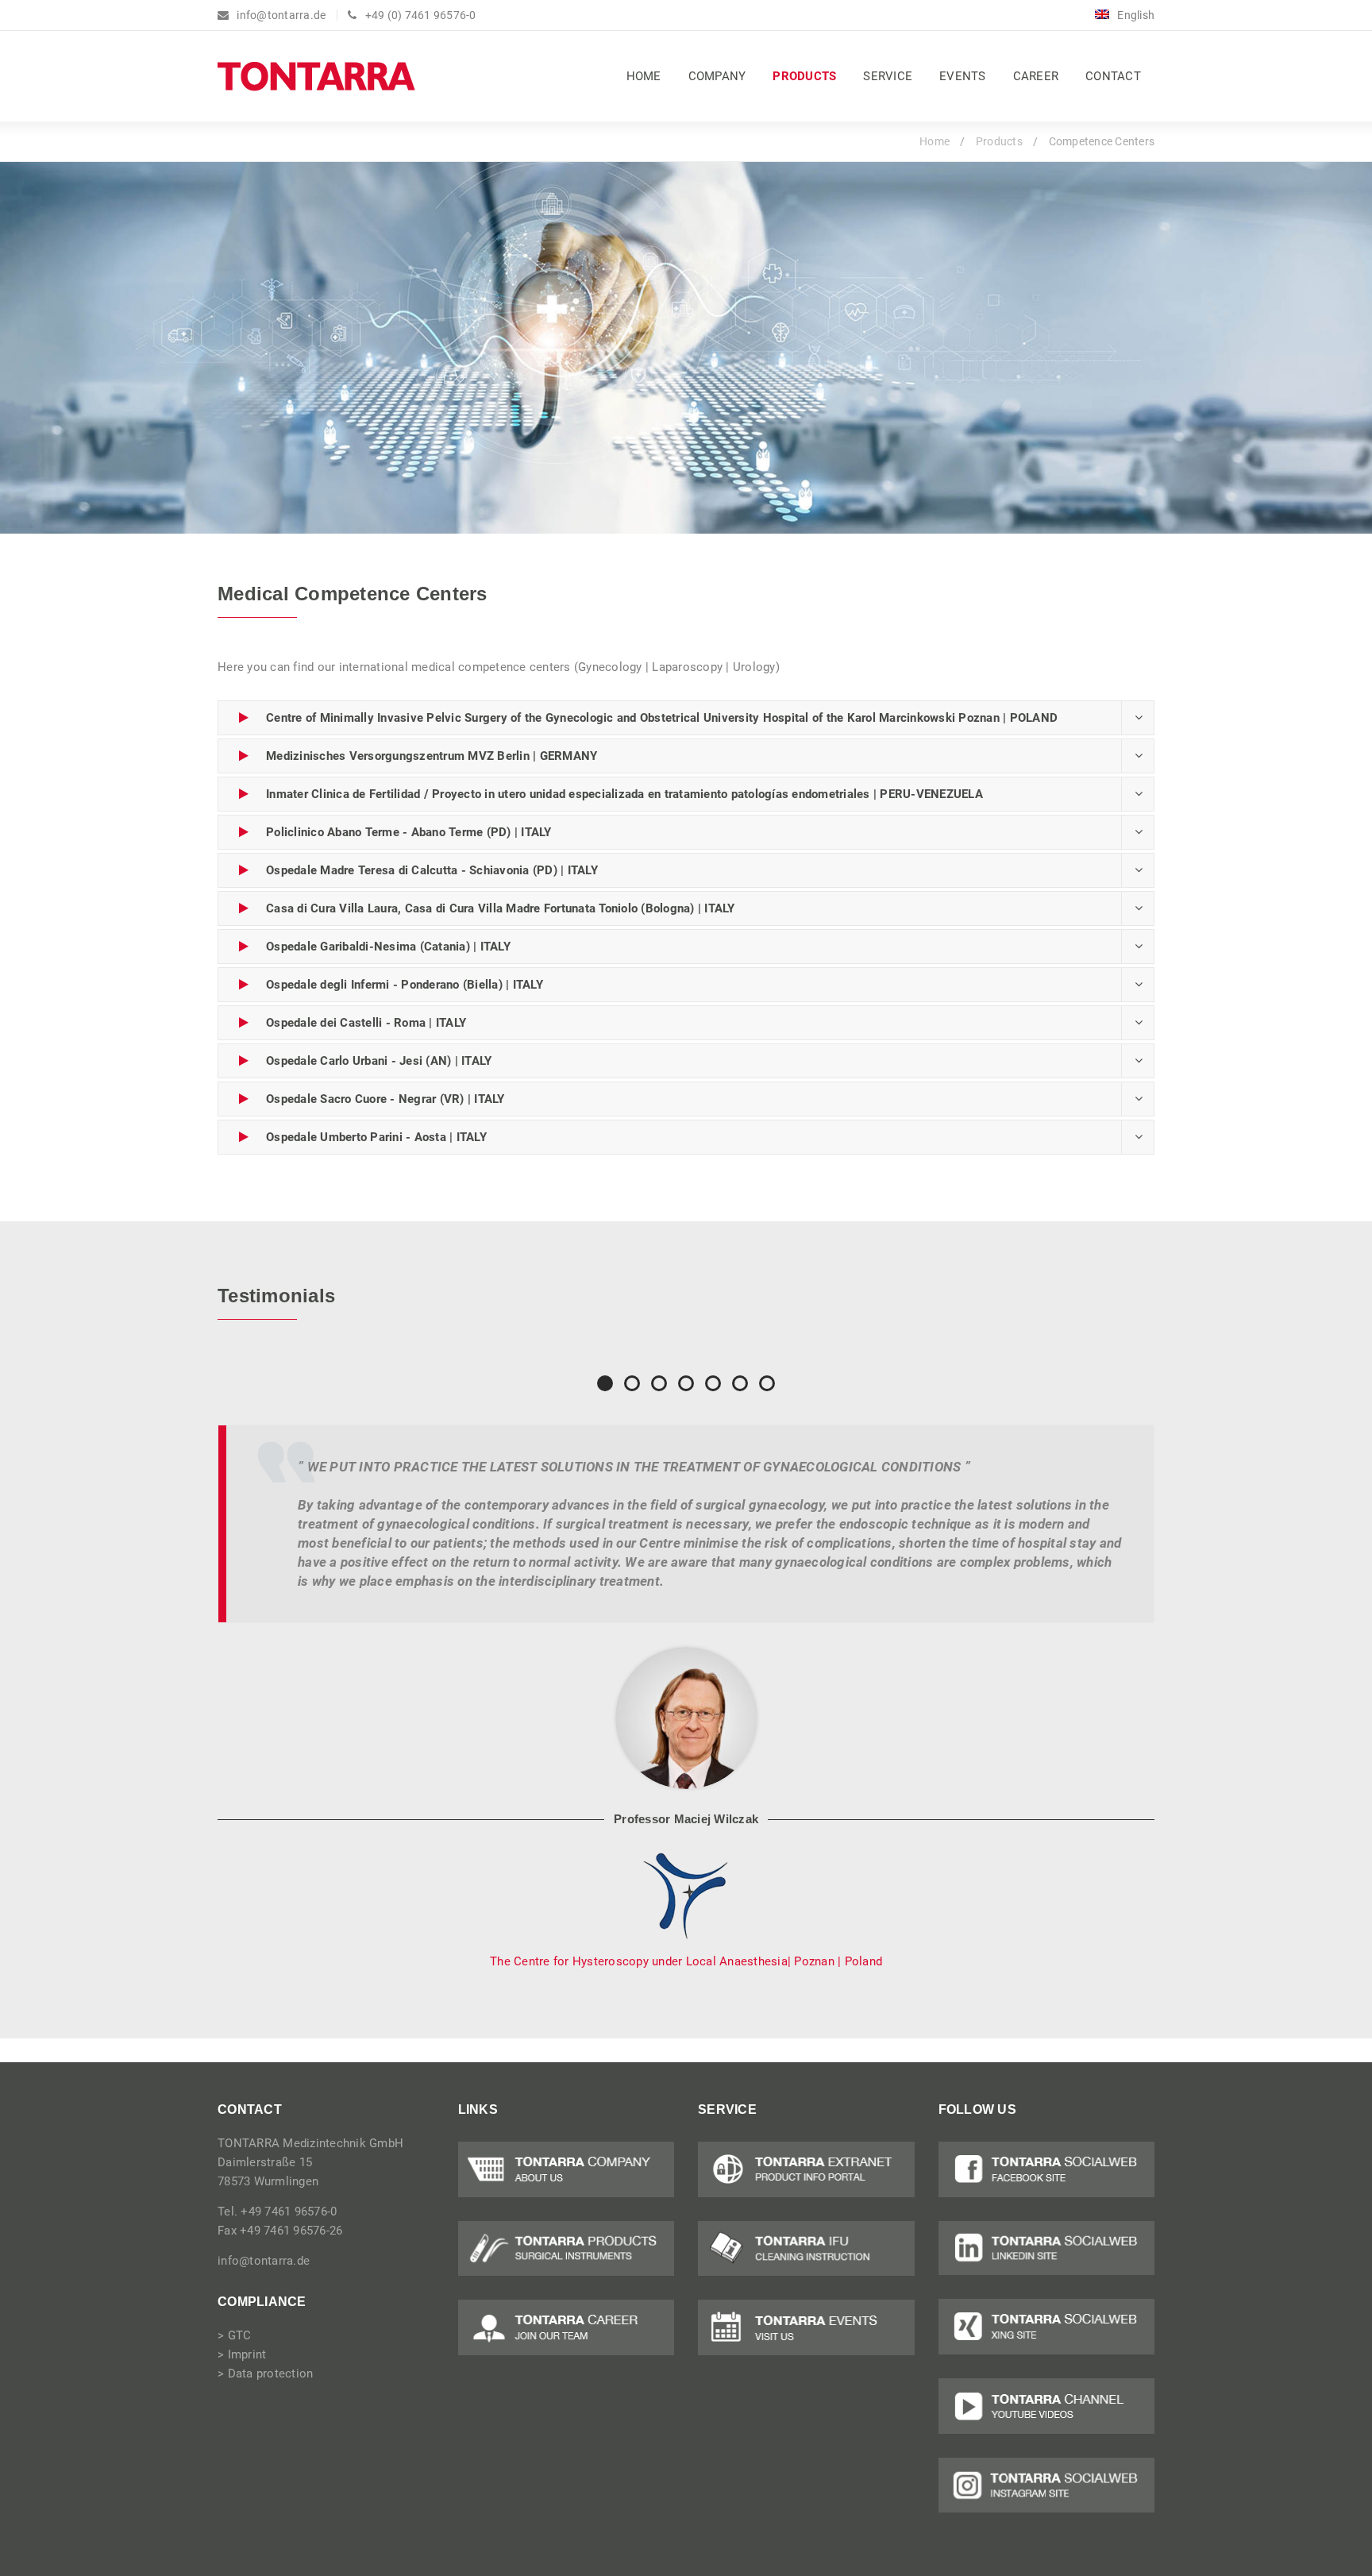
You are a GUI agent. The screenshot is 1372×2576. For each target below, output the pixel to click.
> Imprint (242, 2354)
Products (999, 141)
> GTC (234, 2335)
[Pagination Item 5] (713, 1383)
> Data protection (265, 2374)
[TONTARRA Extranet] (806, 2169)
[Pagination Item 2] (632, 1383)
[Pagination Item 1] (605, 1383)
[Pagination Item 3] (659, 1383)
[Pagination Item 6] (740, 1383)
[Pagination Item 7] (767, 1383)
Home (935, 141)
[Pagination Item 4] (686, 1383)
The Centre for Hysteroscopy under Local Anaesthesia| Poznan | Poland (686, 1961)
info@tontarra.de (264, 2261)
